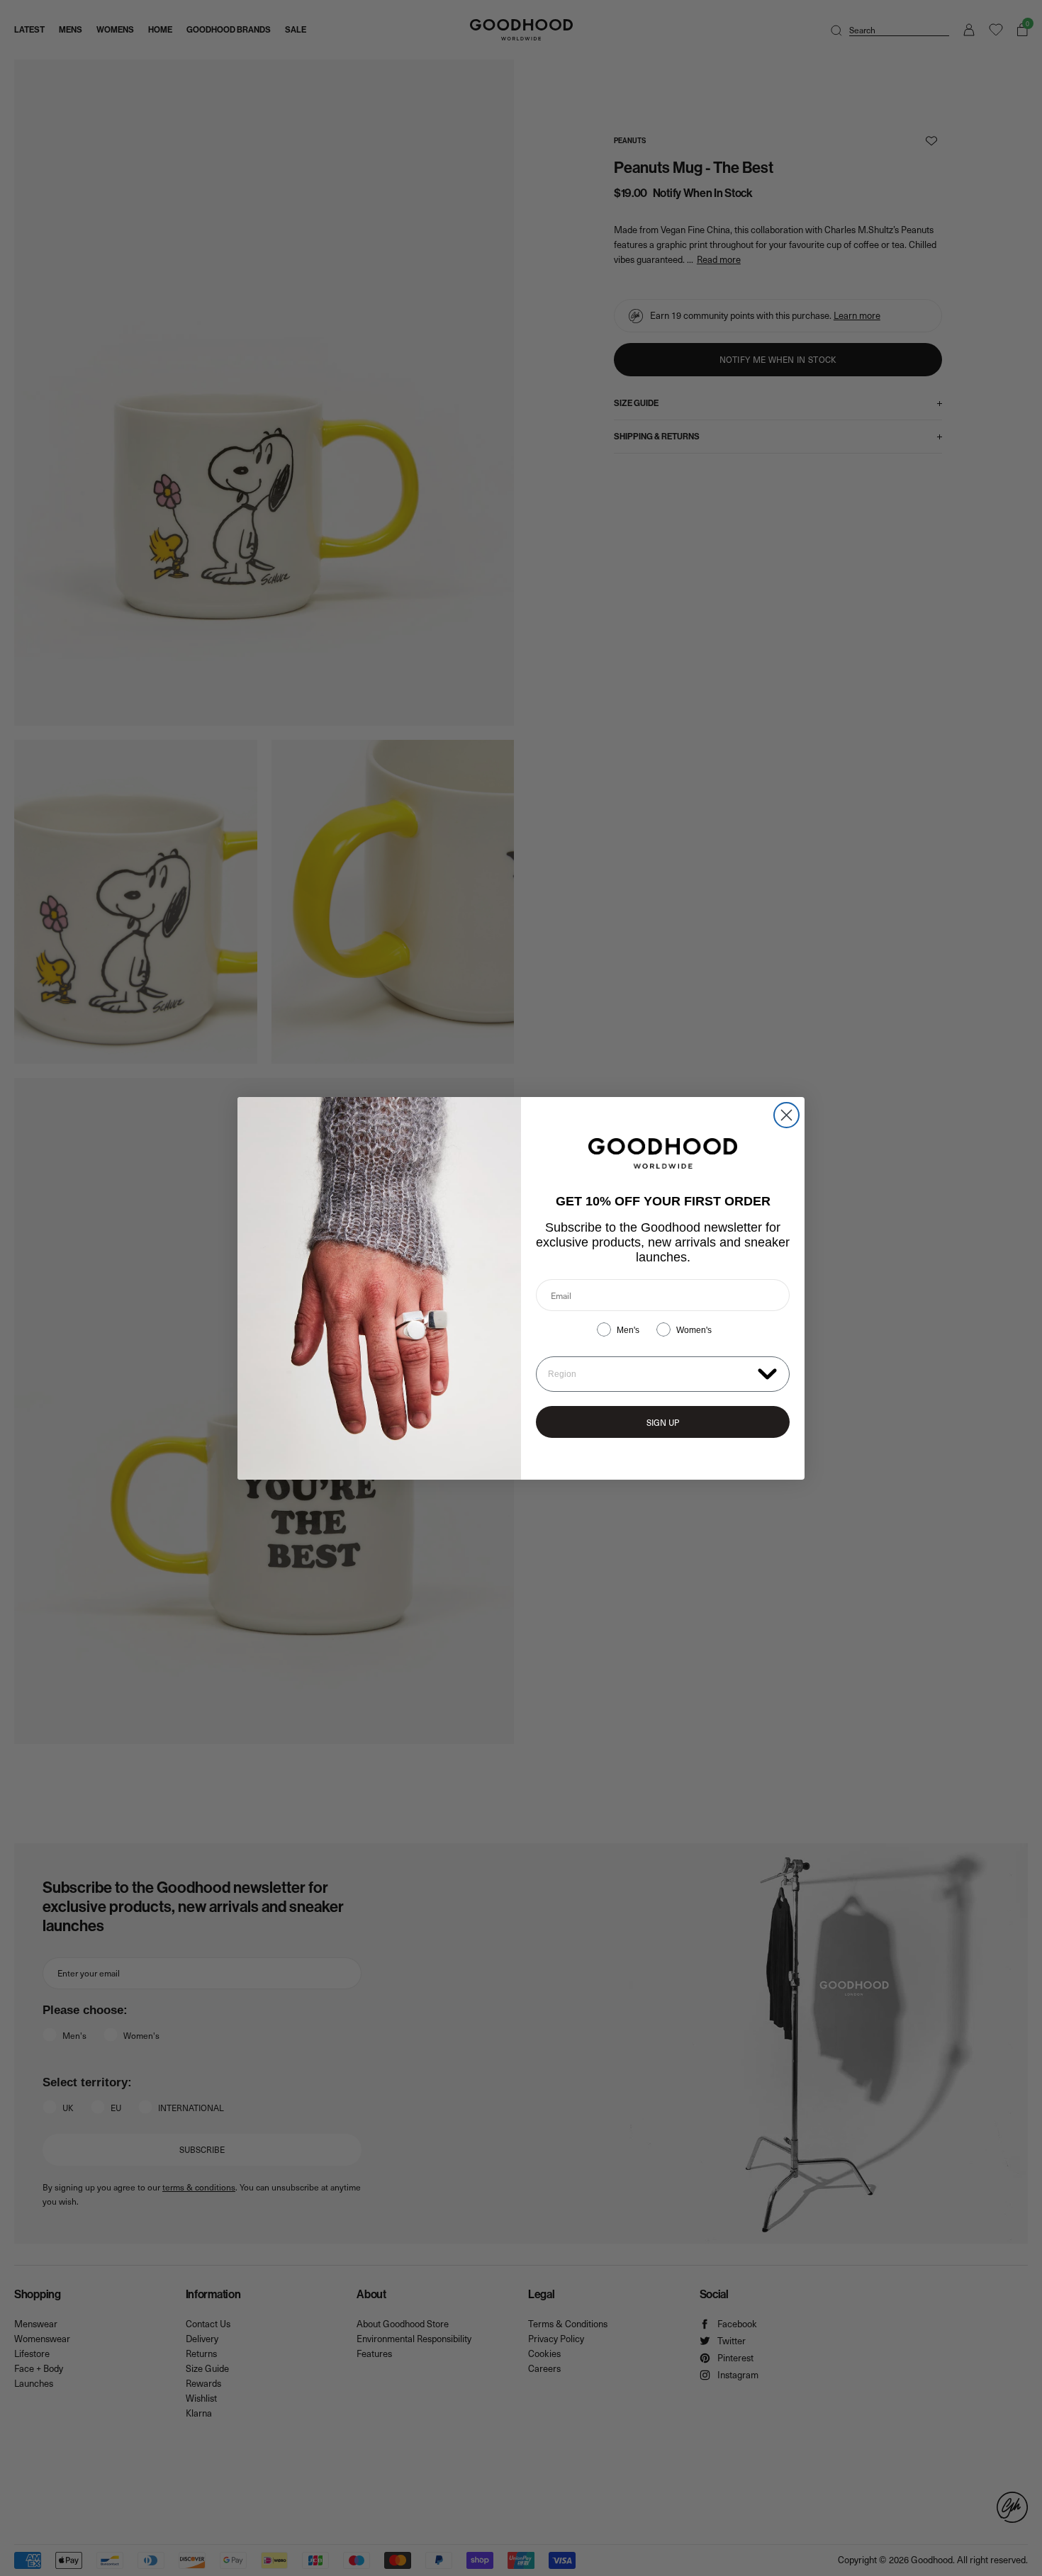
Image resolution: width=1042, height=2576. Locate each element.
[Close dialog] (786, 1115)
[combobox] (650, 1374)
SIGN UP (663, 1422)
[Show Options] (767, 1373)
